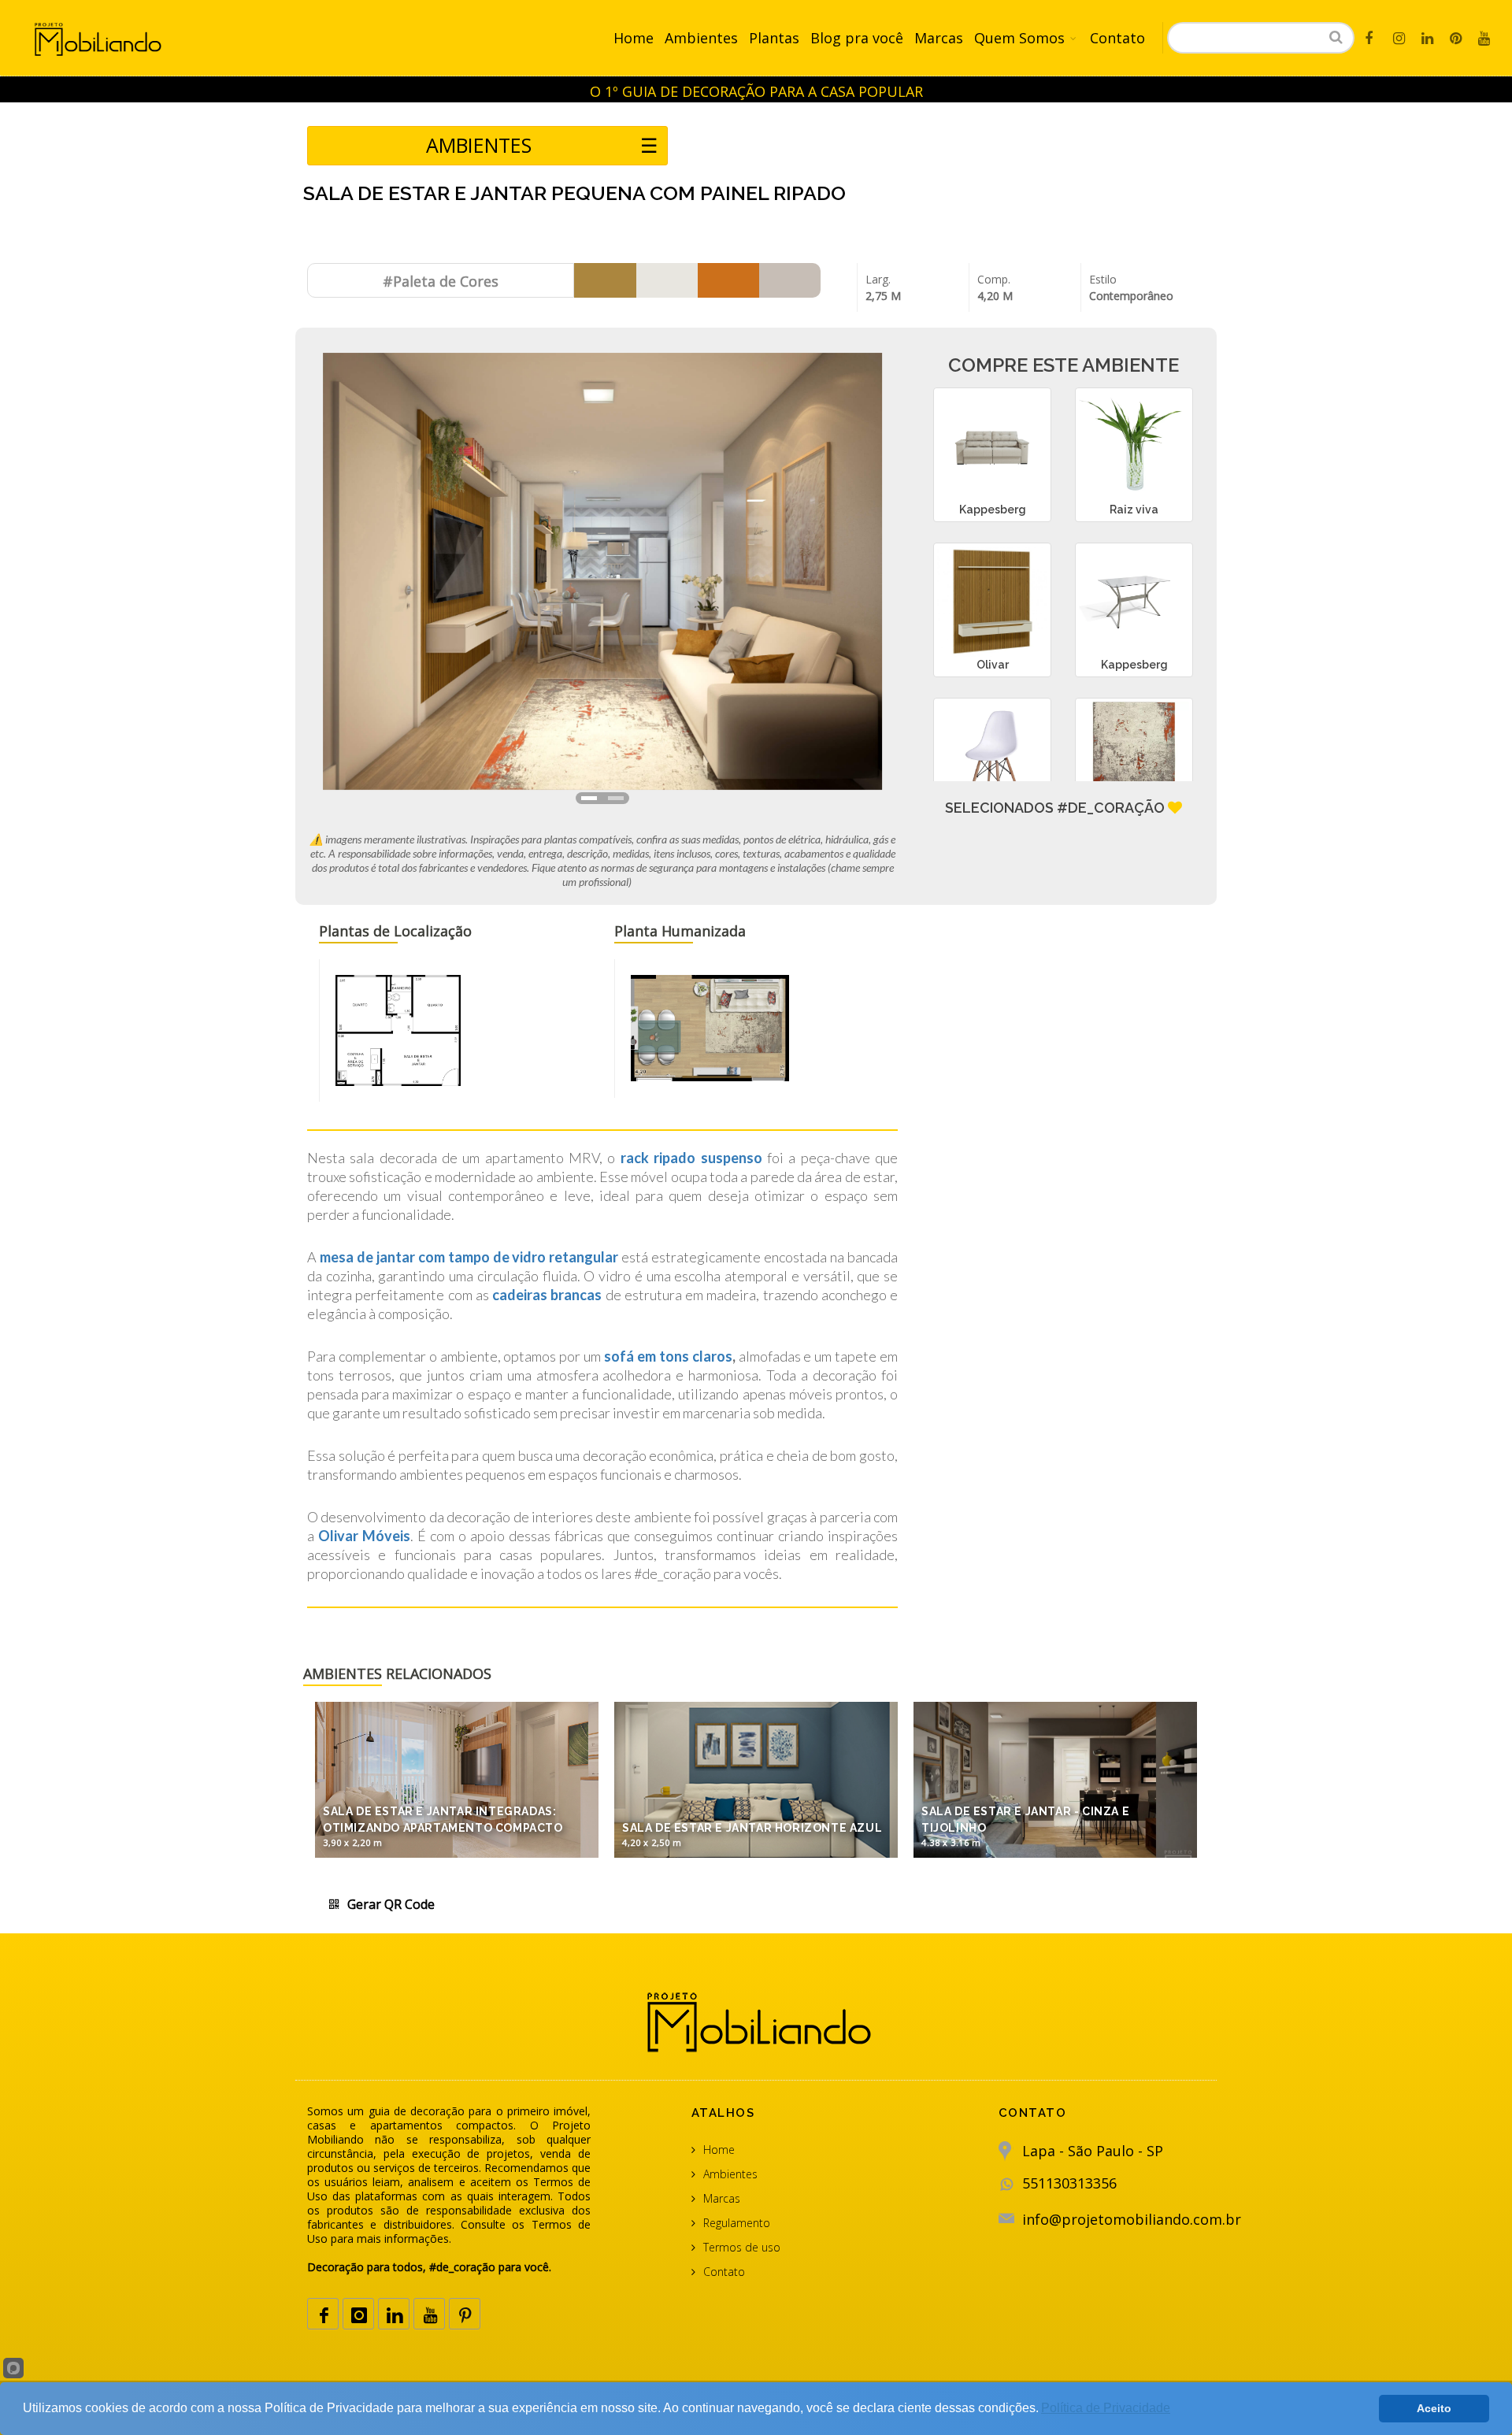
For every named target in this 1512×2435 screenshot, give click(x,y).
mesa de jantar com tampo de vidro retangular (469, 1257)
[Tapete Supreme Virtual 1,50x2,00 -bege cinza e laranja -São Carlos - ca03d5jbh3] (1134, 757)
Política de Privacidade (1106, 2408)
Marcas (939, 38)
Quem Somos (1019, 38)
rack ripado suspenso (691, 1158)
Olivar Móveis (364, 1536)
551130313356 (1069, 2183)
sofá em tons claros (668, 1356)
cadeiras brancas (546, 1295)
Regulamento (737, 2223)
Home (634, 38)
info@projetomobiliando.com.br (1132, 2219)
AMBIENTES (542, 145)
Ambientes (701, 38)
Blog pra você (857, 38)
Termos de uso (742, 2247)
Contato (1117, 38)
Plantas (774, 38)
